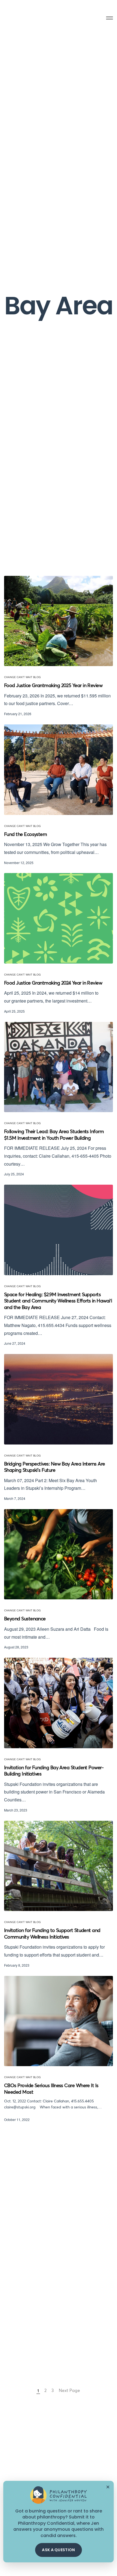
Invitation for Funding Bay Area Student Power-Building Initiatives (54, 1771)
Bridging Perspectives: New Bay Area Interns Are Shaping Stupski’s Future (55, 1467)
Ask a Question (58, 2550)
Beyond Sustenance (25, 1619)
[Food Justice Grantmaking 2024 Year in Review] (59, 918)
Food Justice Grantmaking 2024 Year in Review (53, 983)
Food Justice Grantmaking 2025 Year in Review (53, 686)
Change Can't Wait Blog (22, 677)
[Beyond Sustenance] (59, 1554)
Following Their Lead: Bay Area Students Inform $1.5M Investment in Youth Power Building (54, 1135)
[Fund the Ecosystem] (59, 770)
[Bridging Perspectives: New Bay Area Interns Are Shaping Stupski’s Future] (59, 1399)
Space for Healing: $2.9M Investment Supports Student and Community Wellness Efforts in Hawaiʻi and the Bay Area (58, 1301)
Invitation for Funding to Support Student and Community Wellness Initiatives (52, 1934)
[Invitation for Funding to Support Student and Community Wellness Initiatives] (59, 1866)
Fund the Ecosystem (25, 835)
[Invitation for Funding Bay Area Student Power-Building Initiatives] (59, 1703)
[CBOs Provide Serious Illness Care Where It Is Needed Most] (59, 2021)
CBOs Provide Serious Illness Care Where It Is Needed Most (51, 2089)
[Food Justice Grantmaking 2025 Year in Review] (59, 621)
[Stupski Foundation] (26, 18)
